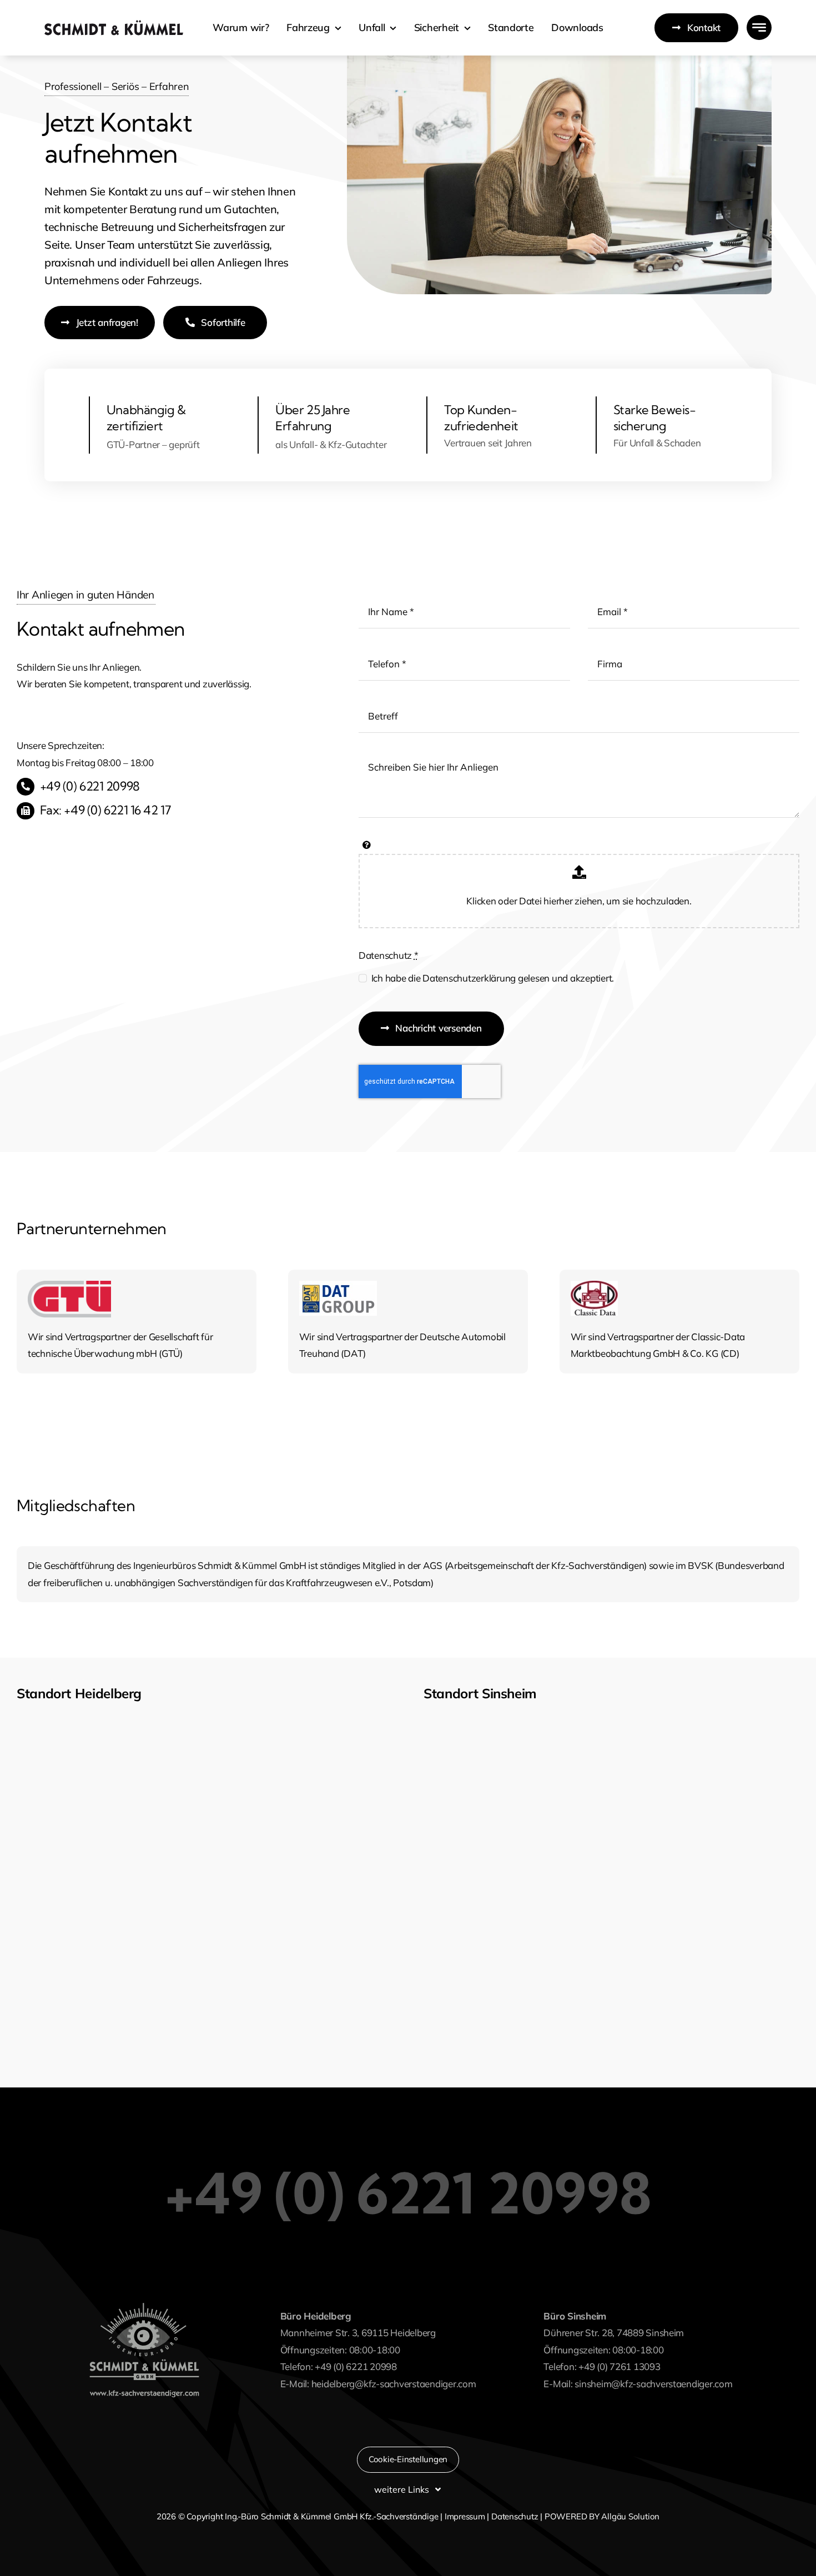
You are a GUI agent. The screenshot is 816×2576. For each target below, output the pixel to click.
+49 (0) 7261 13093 (619, 2366)
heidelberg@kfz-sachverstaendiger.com (394, 2384)
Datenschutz (389, 955)
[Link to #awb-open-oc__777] (759, 27)
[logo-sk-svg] (114, 25)
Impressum (465, 2516)
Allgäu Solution (630, 2516)
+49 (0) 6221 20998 (90, 786)
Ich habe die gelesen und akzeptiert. (493, 978)
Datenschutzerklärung (469, 978)
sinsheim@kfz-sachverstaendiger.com (653, 2384)
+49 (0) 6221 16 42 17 (117, 810)
